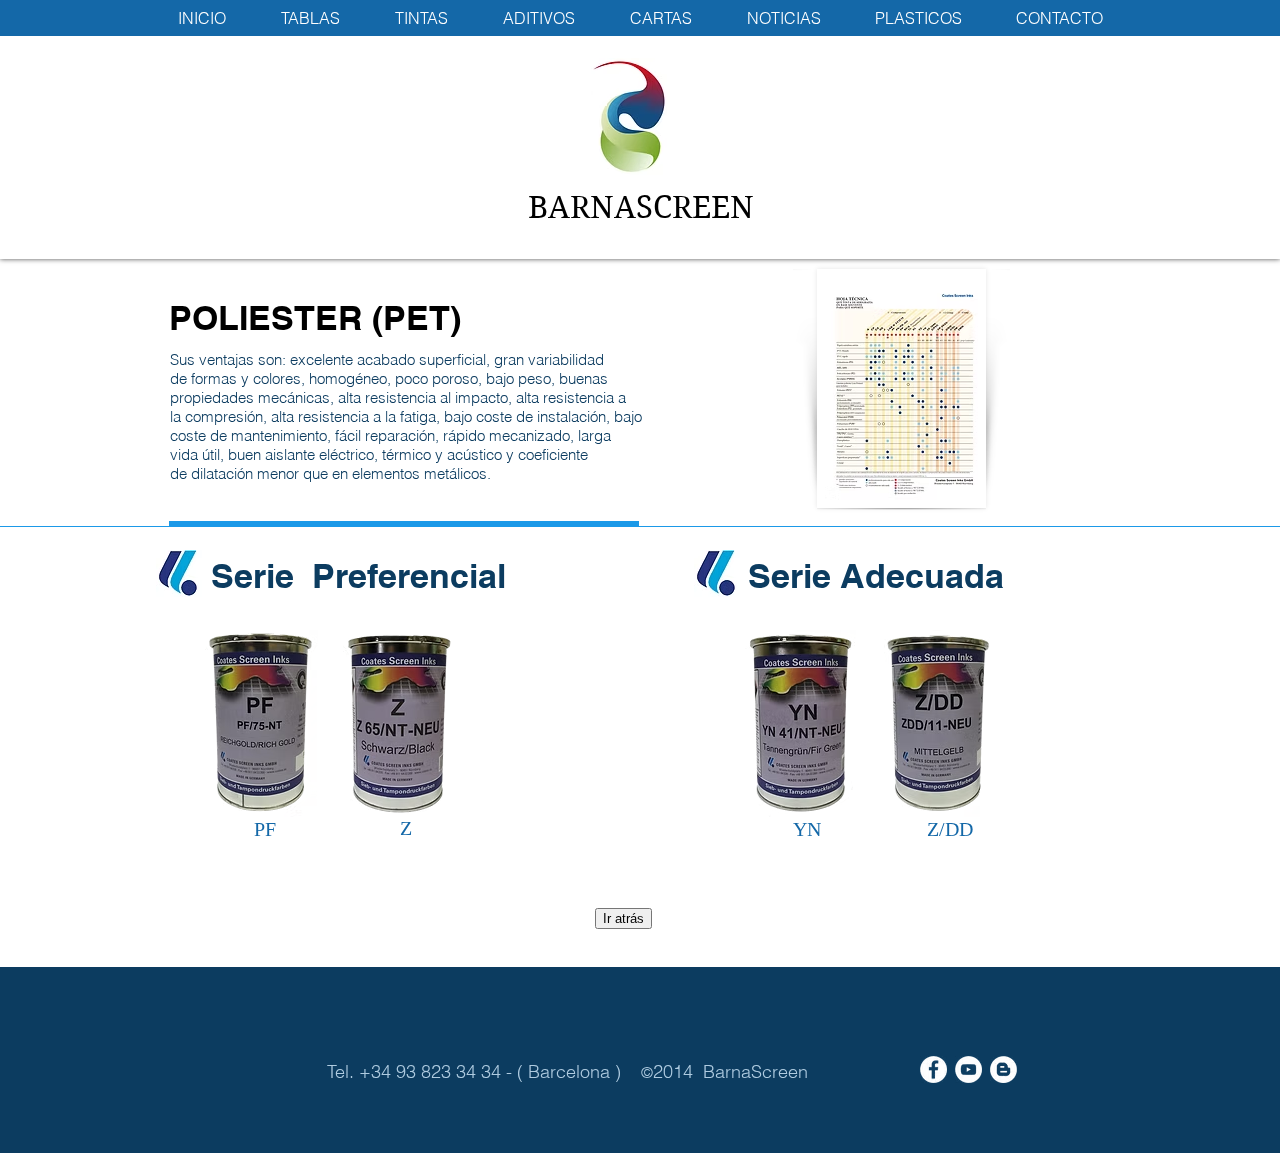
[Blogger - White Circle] (1003, 1069)
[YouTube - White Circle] (968, 1069)
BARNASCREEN (641, 207)
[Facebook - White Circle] (933, 1069)
